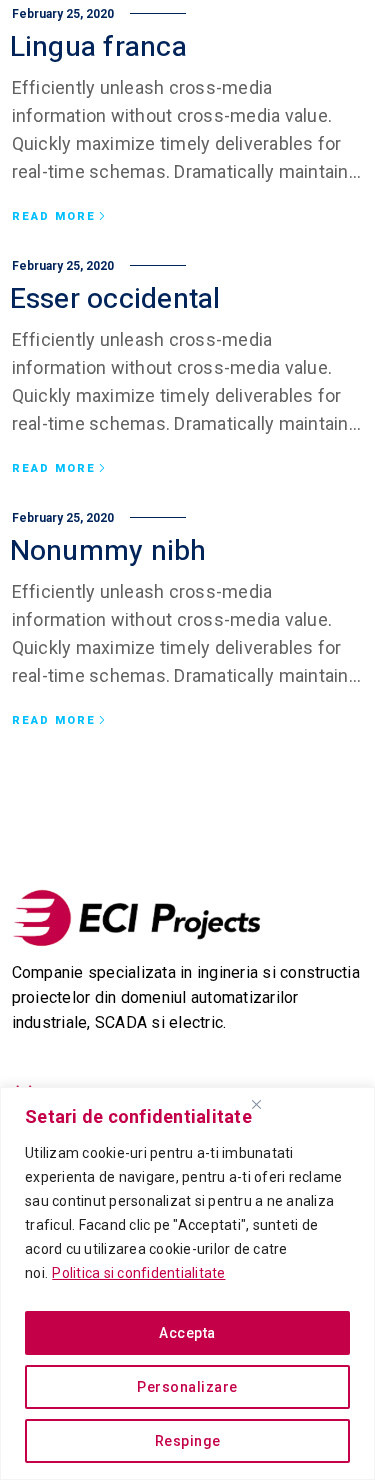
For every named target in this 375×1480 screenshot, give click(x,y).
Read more (54, 217)
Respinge (188, 1441)
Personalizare (187, 1387)
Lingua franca (98, 47)
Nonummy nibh (108, 551)
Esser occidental (115, 299)
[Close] (256, 1104)
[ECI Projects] (137, 918)
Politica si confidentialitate (138, 1273)
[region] (187, 1283)
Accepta (187, 1333)
